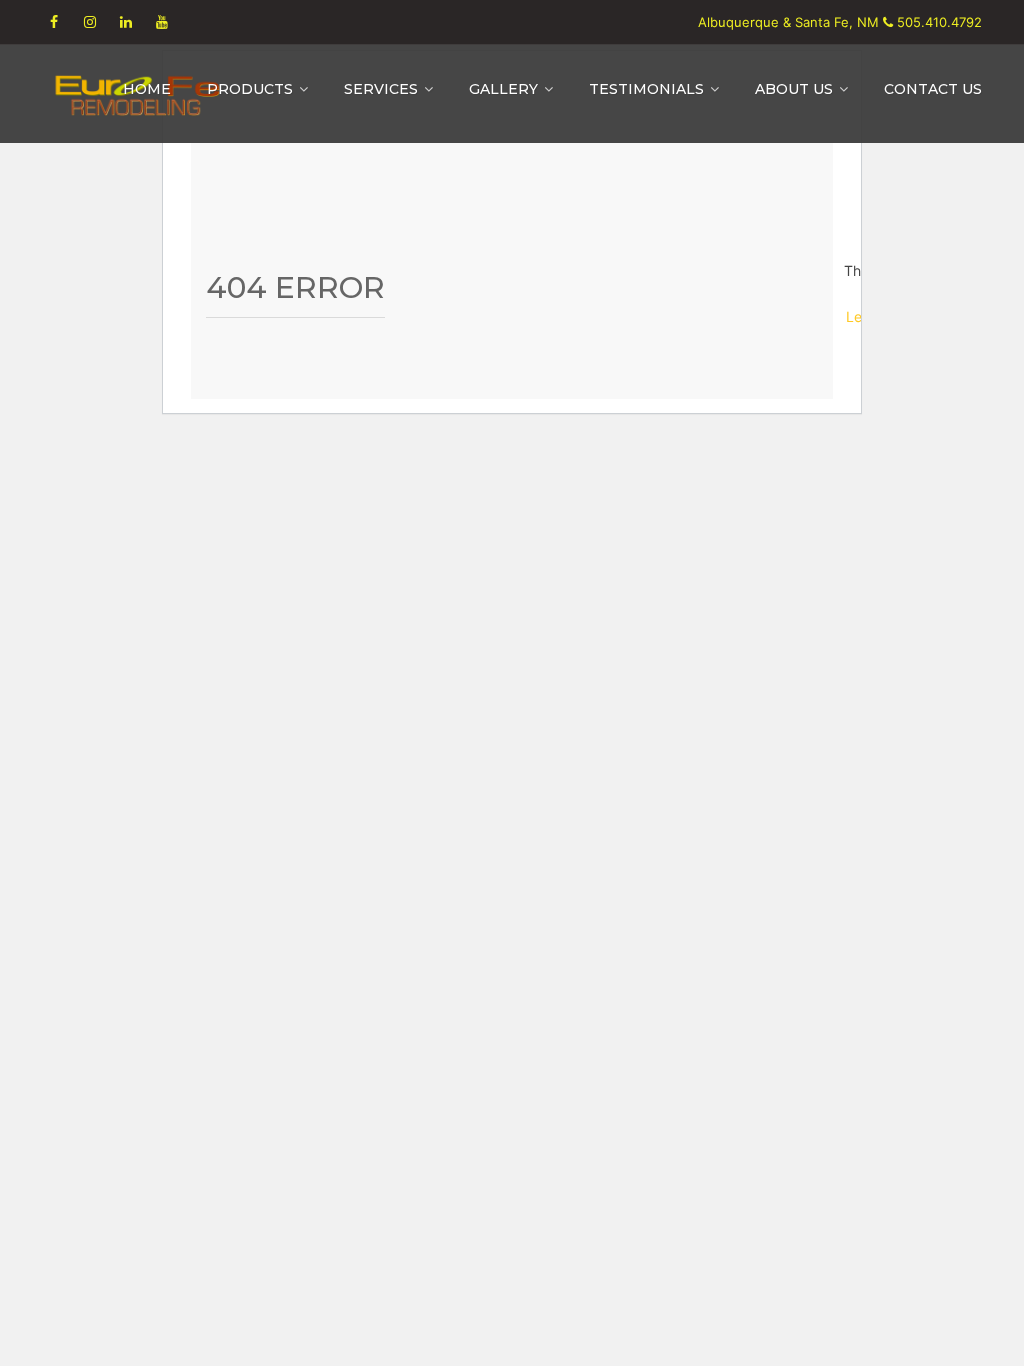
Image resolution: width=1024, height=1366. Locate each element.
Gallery (503, 89)
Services (381, 89)
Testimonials (646, 89)
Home (147, 89)
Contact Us (933, 89)
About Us (794, 89)
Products (250, 89)
